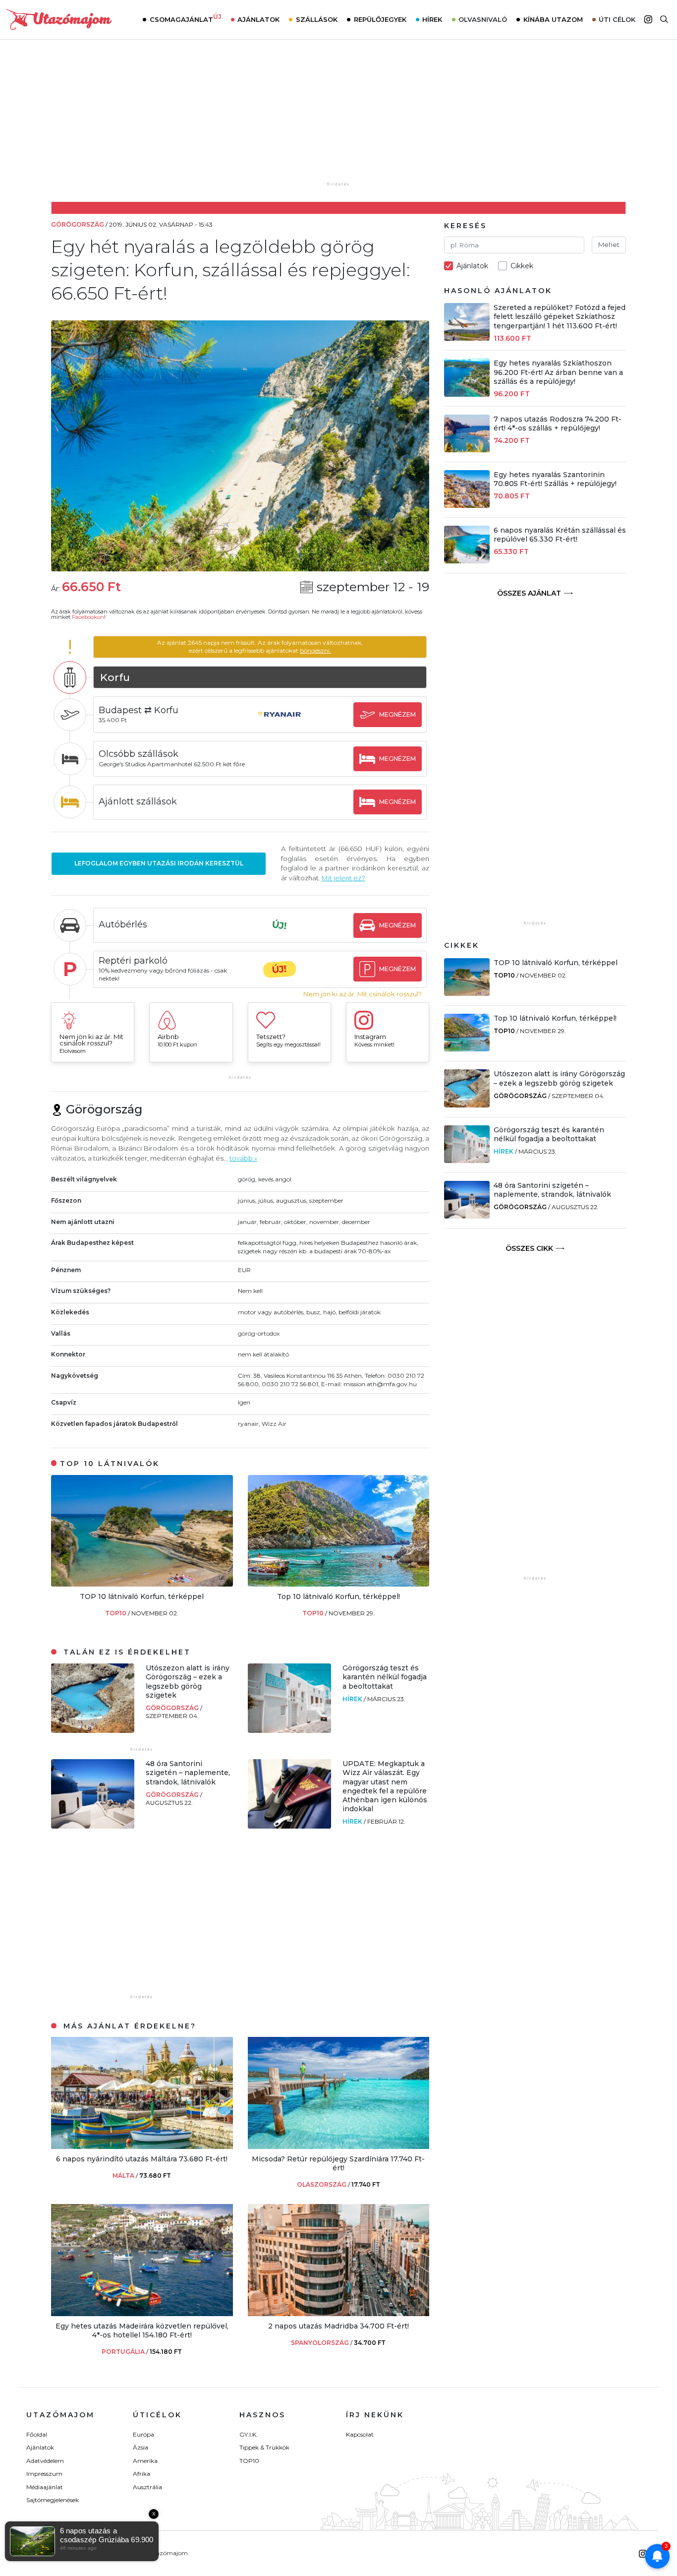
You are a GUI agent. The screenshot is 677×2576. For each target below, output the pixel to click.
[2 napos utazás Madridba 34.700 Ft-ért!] (339, 2313)
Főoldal (37, 2434)
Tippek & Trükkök (264, 2447)
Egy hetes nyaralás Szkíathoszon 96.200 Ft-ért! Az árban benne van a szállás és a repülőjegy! (558, 372)
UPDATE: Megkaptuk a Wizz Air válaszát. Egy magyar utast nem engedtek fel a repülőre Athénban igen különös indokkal (385, 1786)
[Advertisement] (338, 118)
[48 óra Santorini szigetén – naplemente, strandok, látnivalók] (93, 1826)
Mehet (609, 245)
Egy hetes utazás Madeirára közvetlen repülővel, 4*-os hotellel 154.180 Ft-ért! (142, 2331)
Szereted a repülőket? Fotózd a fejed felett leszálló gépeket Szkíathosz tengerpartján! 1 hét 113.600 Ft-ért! (560, 316)
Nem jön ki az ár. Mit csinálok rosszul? (363, 994)
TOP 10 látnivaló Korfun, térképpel (142, 1596)
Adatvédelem (45, 2461)
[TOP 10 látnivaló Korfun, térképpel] (142, 1584)
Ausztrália (147, 2487)
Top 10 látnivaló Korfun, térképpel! (338, 1596)
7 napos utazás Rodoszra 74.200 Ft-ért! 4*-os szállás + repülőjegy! (558, 424)
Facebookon (88, 617)
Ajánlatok (258, 19)
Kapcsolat (360, 2434)
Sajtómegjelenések (53, 2500)
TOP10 (116, 1613)
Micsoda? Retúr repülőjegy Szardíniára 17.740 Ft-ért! (338, 2163)
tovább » (243, 1158)
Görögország (173, 1708)
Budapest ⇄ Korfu (139, 710)
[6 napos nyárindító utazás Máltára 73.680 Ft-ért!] (142, 2146)
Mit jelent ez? (343, 878)
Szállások (317, 19)
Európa (143, 2434)
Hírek (432, 19)
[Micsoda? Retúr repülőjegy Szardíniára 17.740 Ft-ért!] (339, 2146)
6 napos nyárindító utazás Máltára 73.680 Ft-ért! (142, 2159)
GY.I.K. (249, 2434)
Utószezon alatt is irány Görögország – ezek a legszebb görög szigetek (188, 1682)
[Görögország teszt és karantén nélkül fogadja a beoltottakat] (289, 1730)
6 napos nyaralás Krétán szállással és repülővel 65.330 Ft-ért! (560, 535)
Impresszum (44, 2474)
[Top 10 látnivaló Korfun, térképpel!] (339, 1584)
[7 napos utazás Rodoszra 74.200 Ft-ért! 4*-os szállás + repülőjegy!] (467, 450)
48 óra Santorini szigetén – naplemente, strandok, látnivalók (188, 1773)
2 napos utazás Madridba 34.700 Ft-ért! (338, 2326)
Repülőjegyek (380, 19)
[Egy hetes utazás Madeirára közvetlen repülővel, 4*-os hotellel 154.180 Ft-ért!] (142, 2313)
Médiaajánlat (45, 2487)
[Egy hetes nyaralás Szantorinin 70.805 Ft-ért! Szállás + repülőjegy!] (467, 505)
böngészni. (315, 650)
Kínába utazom (553, 19)
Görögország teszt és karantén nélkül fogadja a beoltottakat (385, 1677)
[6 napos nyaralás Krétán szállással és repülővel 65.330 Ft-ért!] (467, 561)
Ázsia (141, 2447)
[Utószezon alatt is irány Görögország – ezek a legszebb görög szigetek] (93, 1730)
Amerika (145, 2461)
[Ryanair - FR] (280, 724)
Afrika (141, 2474)
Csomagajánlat (186, 18)
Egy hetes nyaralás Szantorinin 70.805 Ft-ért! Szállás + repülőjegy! (555, 479)
